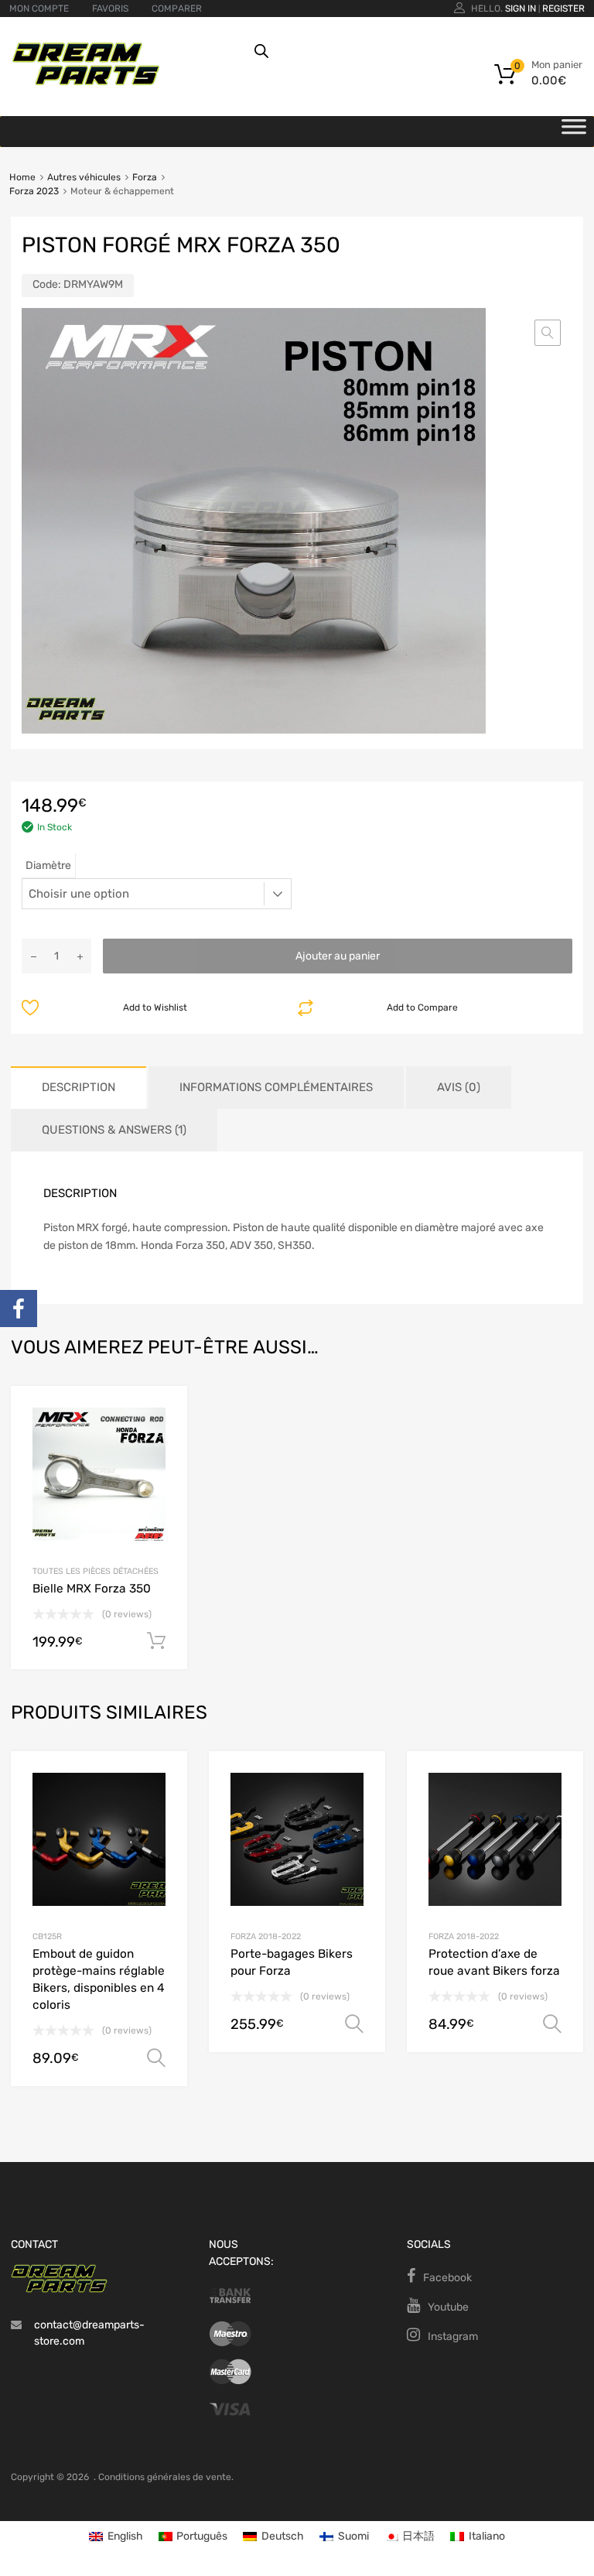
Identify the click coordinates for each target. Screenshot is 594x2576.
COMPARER (177, 9)
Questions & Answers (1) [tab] (114, 1130)
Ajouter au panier (338, 956)
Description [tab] (79, 1087)
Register (563, 9)
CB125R (47, 1936)
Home (22, 177)
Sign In (521, 9)
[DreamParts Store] (86, 82)
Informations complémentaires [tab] (276, 1087)
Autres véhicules (84, 177)
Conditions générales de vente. (166, 2477)
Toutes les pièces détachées (96, 1571)
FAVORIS (110, 9)
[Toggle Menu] (574, 132)
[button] (548, 333)
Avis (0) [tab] (459, 1087)
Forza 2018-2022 (266, 1936)
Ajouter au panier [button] (156, 1641)
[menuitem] (116, 2537)
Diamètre (48, 866)
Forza (145, 177)
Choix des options (156, 2058)
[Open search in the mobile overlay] (408, 51)
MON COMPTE (39, 9)
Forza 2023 (34, 191)
